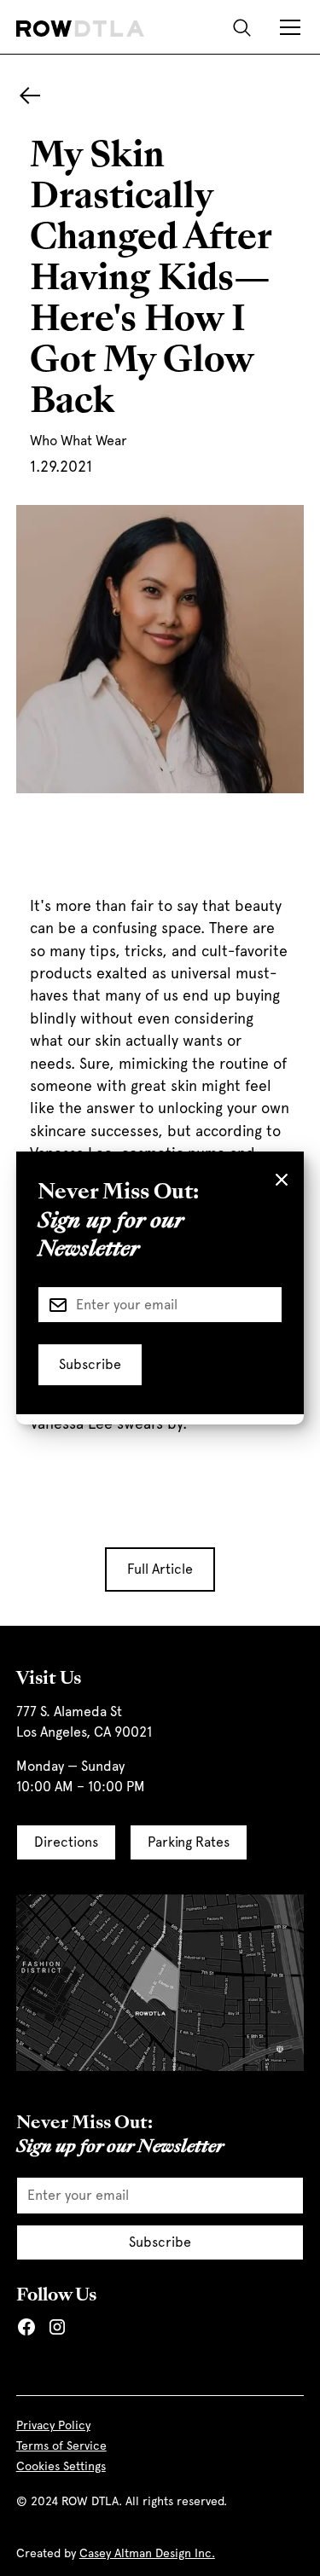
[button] (287, 27)
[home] (80, 27)
